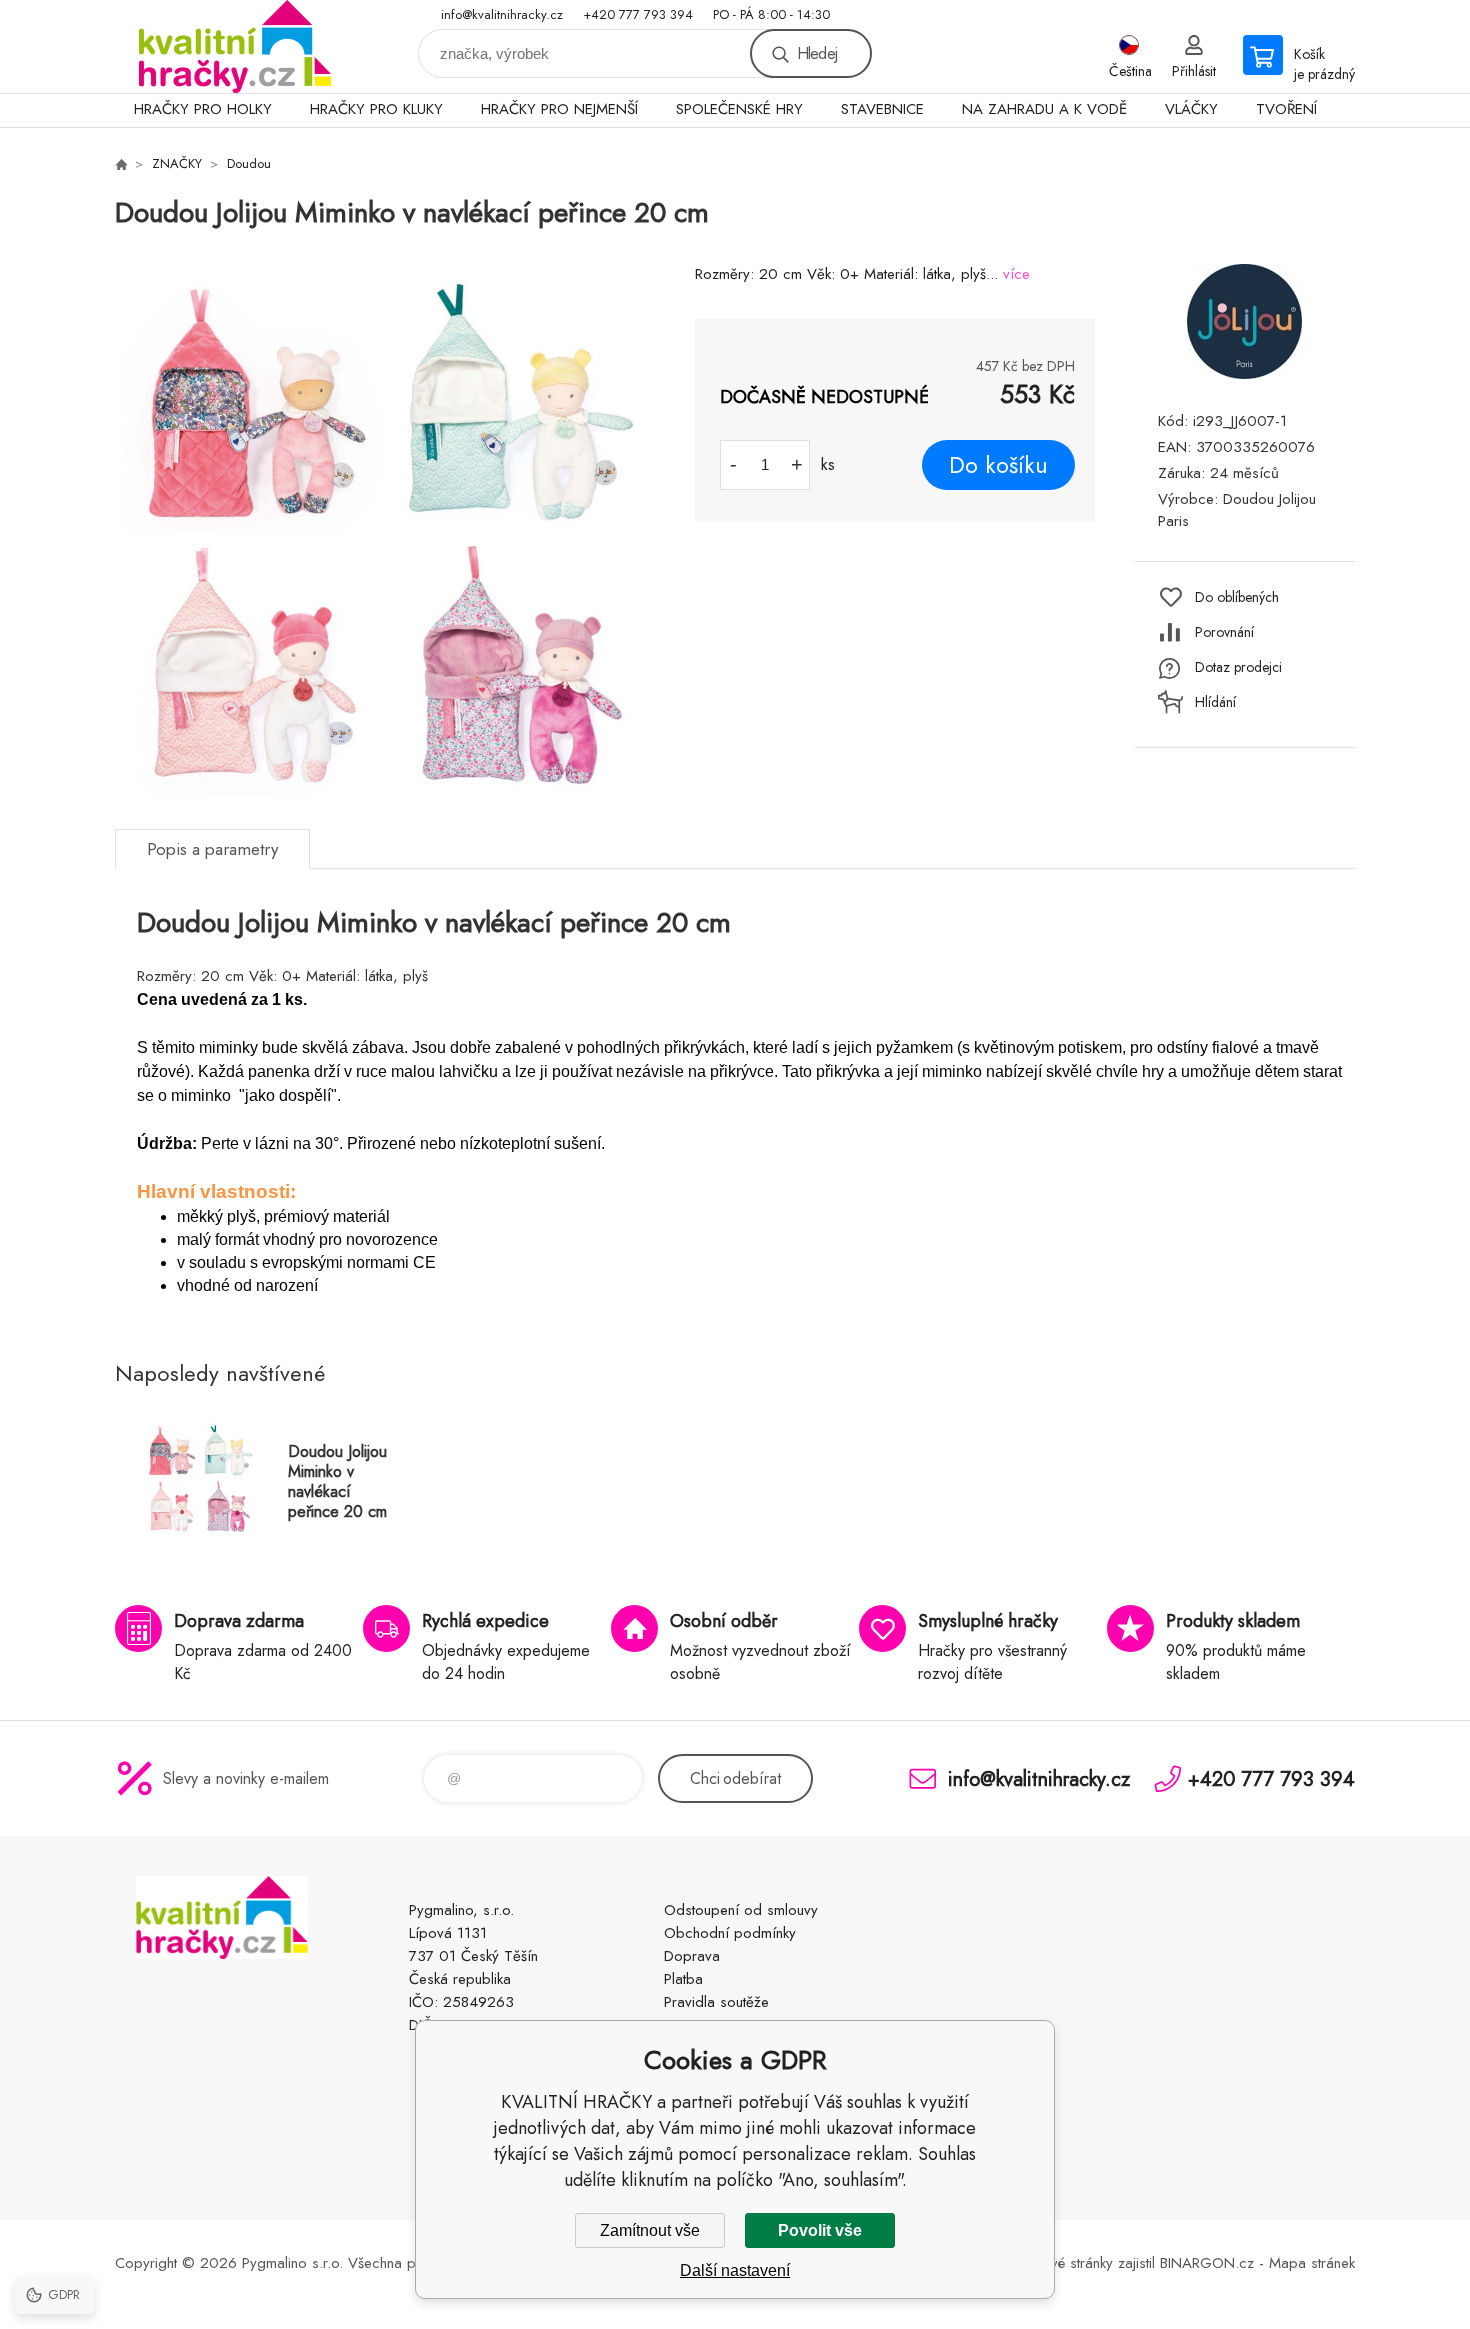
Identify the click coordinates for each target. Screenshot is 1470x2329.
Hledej (817, 53)
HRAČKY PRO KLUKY (376, 109)
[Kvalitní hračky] (121, 164)
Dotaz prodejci (1238, 667)
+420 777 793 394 (638, 14)
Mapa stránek (1312, 2263)
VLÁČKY (1191, 109)
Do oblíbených (1237, 597)
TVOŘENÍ (1286, 109)
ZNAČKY (177, 163)
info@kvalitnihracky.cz (502, 14)
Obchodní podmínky (730, 1933)
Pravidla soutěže (716, 2002)
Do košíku (998, 465)
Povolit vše (820, 2230)
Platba (683, 1979)
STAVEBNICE (882, 109)
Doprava (692, 1956)
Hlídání (1215, 702)
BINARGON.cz (1207, 2263)
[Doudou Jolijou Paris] (1245, 373)
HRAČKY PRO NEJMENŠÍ (559, 109)
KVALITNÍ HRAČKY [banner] (235, 46)
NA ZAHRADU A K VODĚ (1044, 109)
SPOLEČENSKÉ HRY (739, 109)
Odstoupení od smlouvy (741, 1910)
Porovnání (1224, 632)
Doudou (249, 163)
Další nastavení (735, 2270)
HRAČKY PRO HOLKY (203, 109)
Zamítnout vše (650, 2230)
